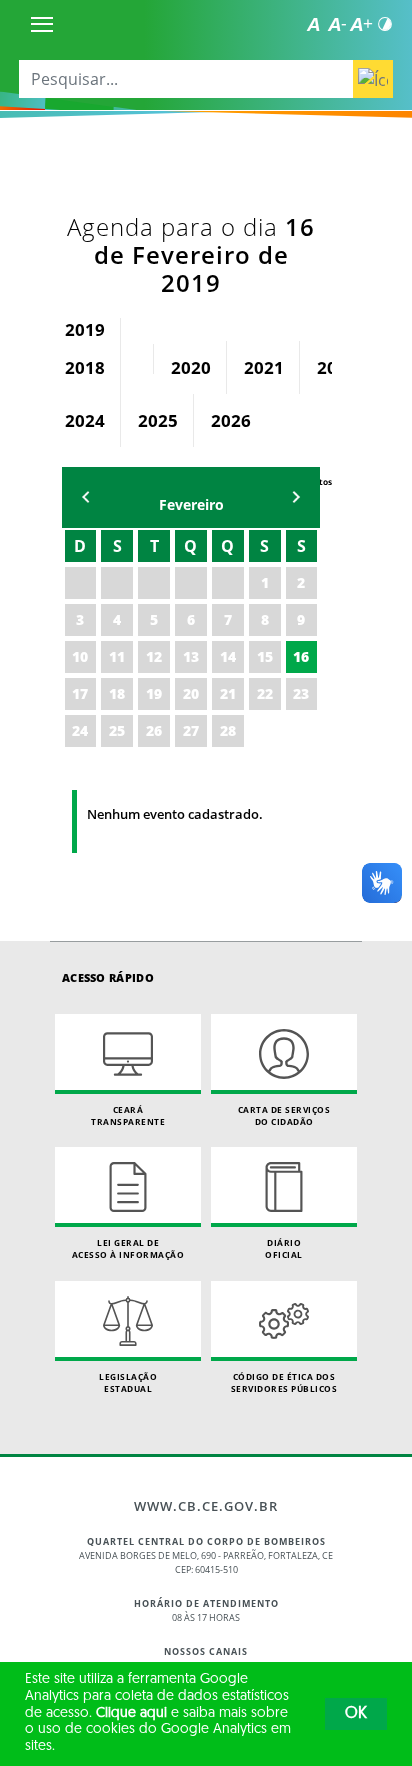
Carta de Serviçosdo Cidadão (284, 1115)
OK (356, 1714)
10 (80, 656)
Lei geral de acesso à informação (128, 1248)
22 (265, 693)
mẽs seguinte (296, 497)
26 (154, 730)
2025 (158, 420)
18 (117, 693)
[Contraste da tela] (385, 24)
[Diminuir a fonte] (337, 24)
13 (191, 656)
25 (117, 730)
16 (301, 656)
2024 (85, 420)
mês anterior (86, 497)
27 (191, 730)
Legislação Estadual (128, 1382)
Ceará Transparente (128, 1115)
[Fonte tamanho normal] (313, 24)
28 (228, 730)
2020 (191, 367)
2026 (231, 420)
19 (154, 693)
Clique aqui (131, 1713)
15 (265, 656)
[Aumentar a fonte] (361, 24)
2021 (264, 367)
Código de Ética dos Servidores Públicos (284, 1382)
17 (80, 693)
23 (301, 693)
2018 (85, 367)
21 (228, 693)
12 (154, 656)
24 (80, 730)
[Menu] (42, 24)
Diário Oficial (284, 1248)
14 (228, 656)
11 (117, 656)
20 (191, 693)
